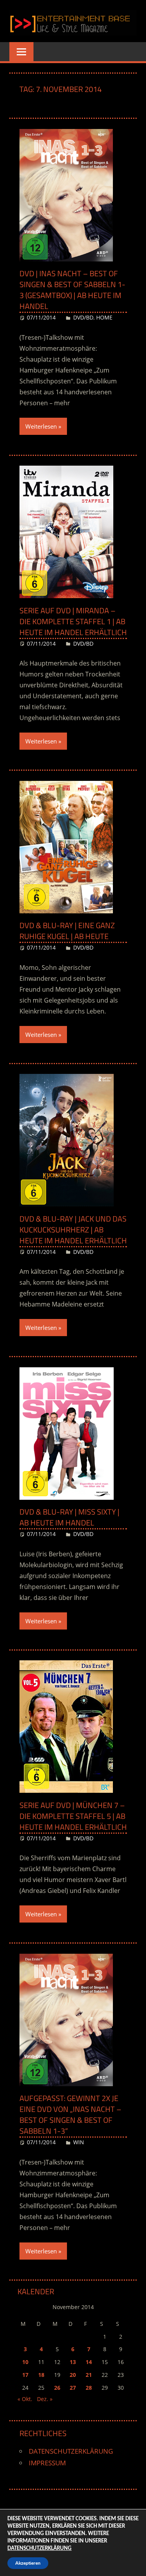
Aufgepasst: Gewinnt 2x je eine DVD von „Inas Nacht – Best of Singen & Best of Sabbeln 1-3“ (70, 2114)
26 (57, 2388)
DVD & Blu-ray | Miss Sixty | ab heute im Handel (69, 1517)
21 (89, 2375)
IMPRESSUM (47, 2463)
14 (89, 2362)
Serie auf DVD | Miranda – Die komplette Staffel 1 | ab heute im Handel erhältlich (73, 621)
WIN (79, 2142)
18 (41, 2375)
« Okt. (25, 2399)
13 (73, 2362)
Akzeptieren (28, 2563)
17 (25, 2375)
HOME (104, 317)
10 (25, 2362)
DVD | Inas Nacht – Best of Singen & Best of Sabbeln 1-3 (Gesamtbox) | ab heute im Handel (72, 290)
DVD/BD (83, 317)
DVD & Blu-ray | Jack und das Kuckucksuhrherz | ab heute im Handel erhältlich (73, 1230)
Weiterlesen (41, 426)
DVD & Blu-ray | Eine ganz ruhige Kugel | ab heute (67, 931)
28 (89, 2388)
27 (73, 2388)
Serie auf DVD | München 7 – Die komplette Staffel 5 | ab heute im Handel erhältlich (73, 1816)
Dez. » (45, 2399)
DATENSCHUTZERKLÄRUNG (71, 2451)
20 (73, 2375)
